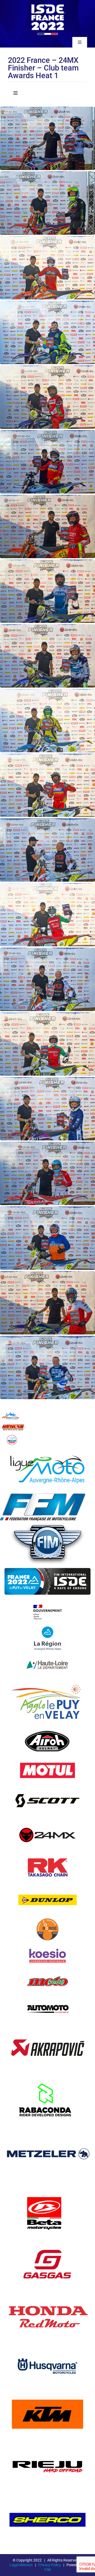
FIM (47, 2570)
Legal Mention (21, 2565)
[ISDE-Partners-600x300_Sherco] (47, 2498)
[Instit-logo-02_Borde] (47, 1918)
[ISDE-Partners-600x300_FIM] (47, 1523)
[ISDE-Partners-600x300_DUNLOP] (47, 1886)
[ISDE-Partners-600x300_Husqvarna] (47, 2349)
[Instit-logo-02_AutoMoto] (47, 1997)
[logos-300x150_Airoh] (48, 1728)
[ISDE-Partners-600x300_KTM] (47, 2392)
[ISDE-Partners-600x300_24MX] (47, 1821)
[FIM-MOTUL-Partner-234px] (47, 1760)
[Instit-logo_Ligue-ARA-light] (47, 1448)
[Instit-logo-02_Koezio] (47, 1944)
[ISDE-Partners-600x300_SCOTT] (47, 1784)
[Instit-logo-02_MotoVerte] (47, 1971)
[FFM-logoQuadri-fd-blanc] (43, 1495)
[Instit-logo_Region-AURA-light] (47, 1627)
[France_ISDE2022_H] (47, 1566)
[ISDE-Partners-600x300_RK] (47, 1853)
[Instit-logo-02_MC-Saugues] (12, 1436)
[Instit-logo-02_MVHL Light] (13, 1423)
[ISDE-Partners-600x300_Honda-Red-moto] (47, 2296)
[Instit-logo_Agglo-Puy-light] (47, 1680)
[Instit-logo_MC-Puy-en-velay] (11, 1412)
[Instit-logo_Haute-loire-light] (47, 1653)
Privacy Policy (50, 2565)
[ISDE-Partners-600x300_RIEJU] (47, 2445)
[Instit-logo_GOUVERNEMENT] (47, 1601)
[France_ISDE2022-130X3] (47, 4)
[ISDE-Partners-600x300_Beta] (47, 2190)
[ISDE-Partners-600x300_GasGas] (47, 2243)
